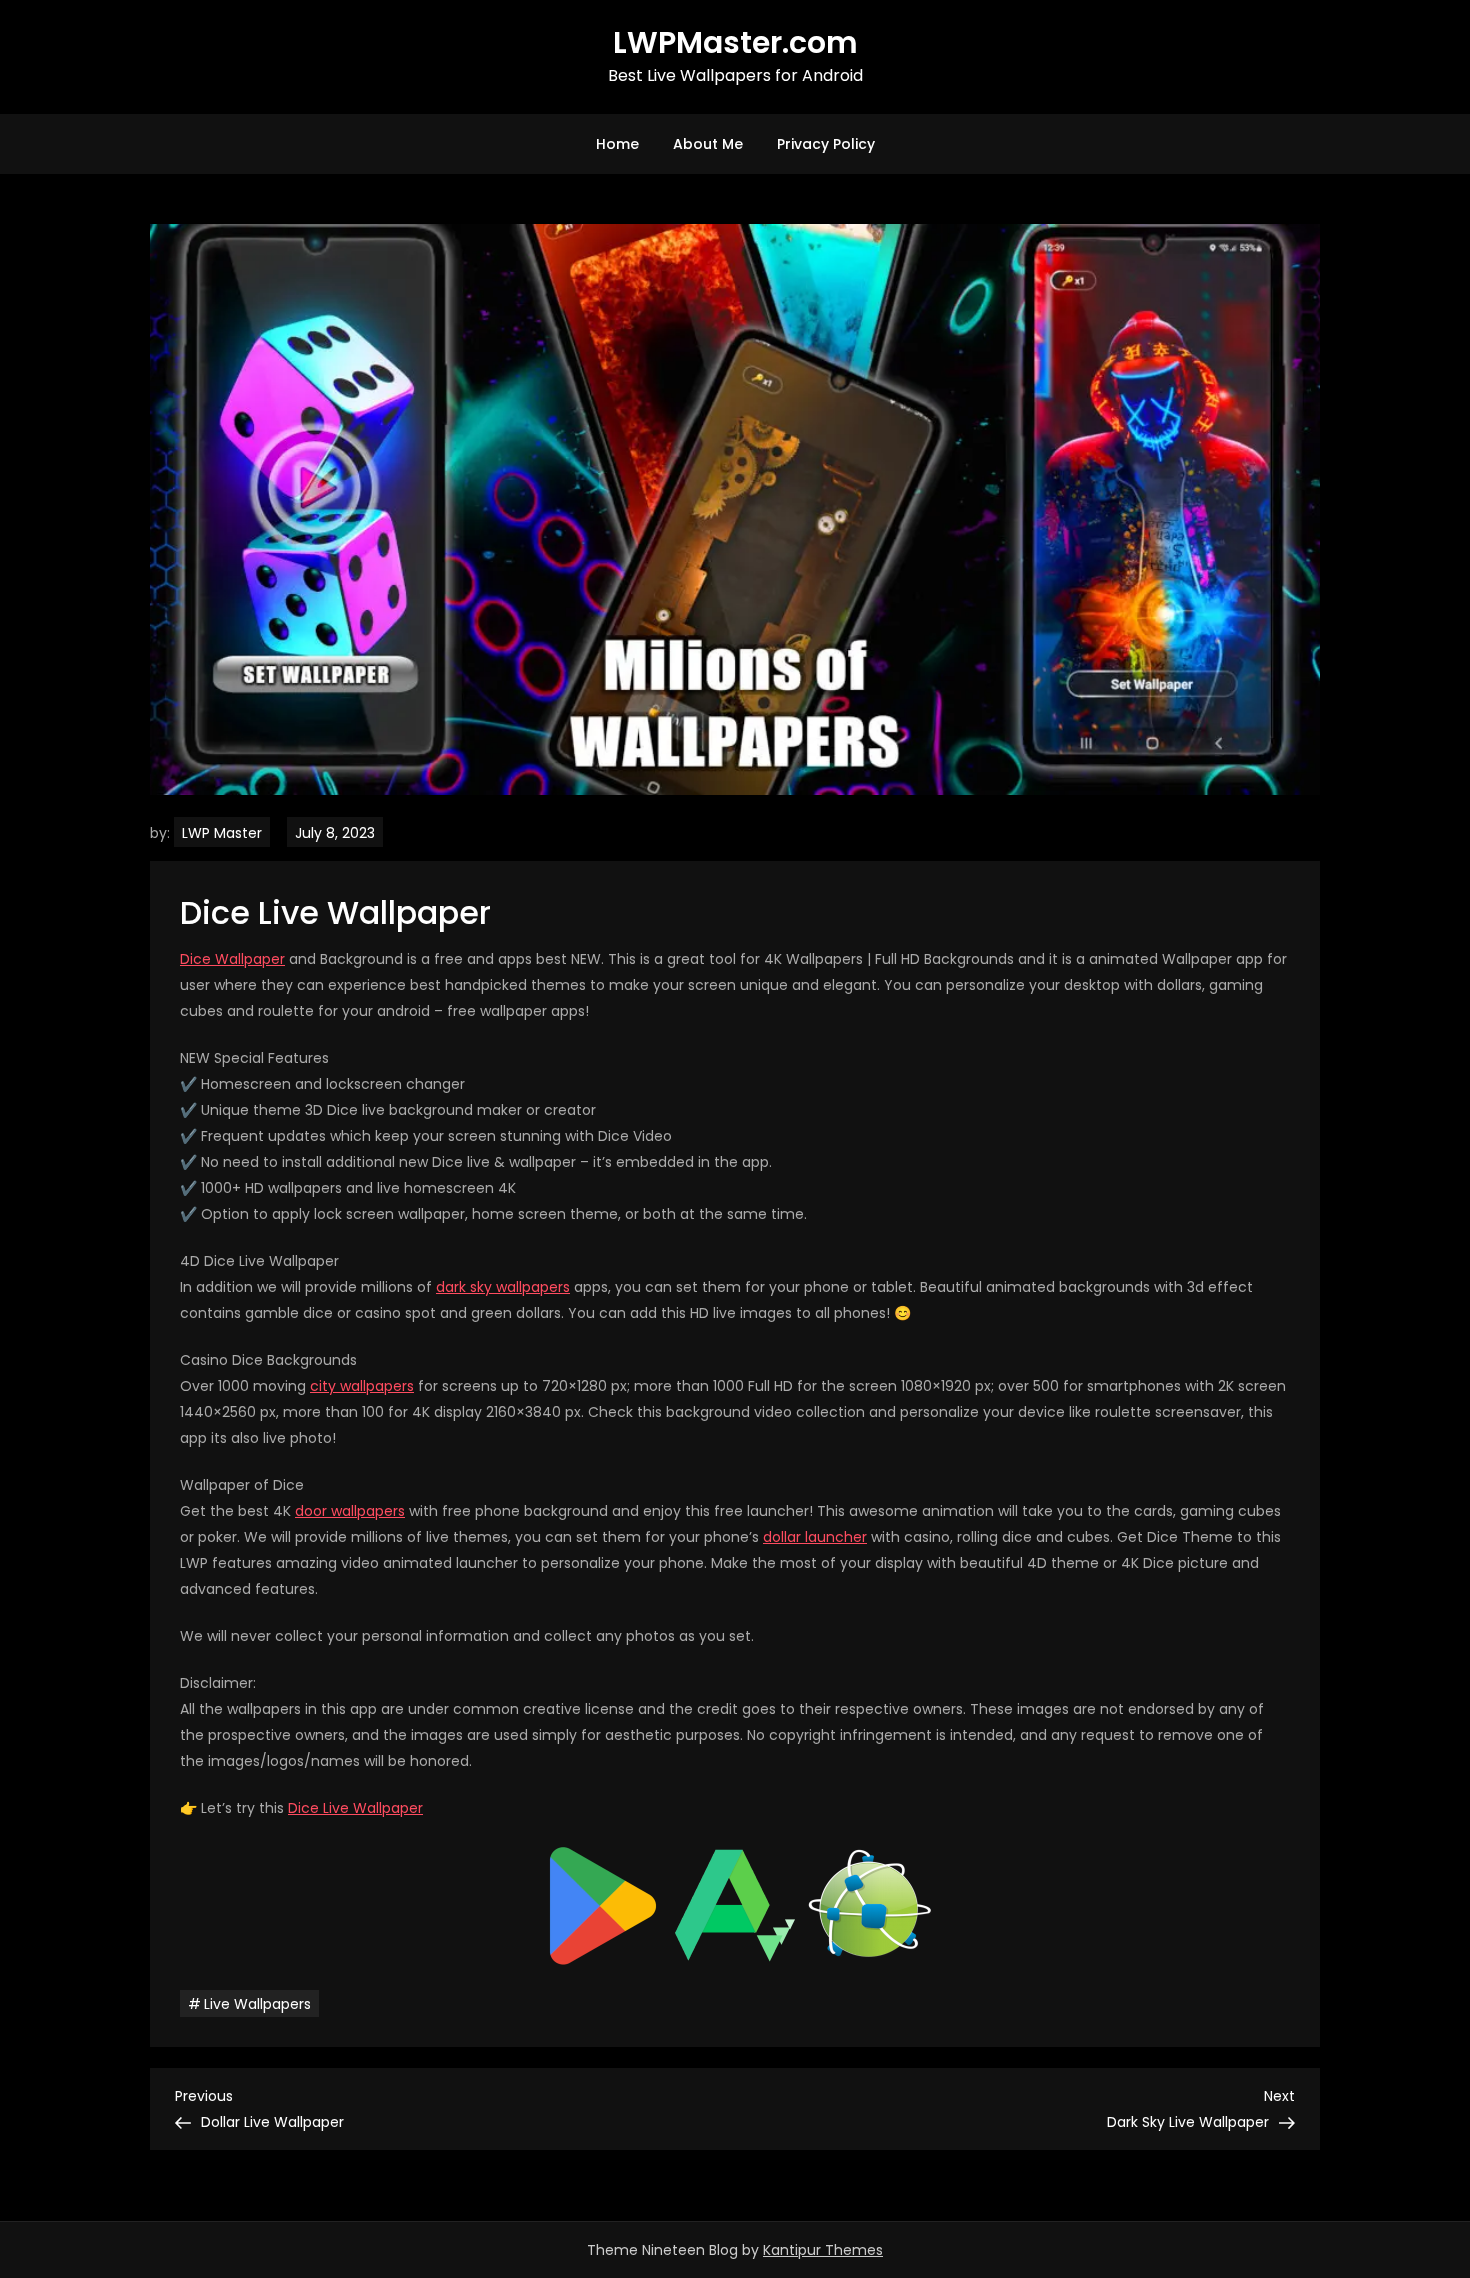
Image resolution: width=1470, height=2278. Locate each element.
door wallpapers (350, 1511)
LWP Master (222, 833)
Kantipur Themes (823, 2250)
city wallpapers (362, 1386)
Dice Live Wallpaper (355, 1808)
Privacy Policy (826, 144)
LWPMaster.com (735, 42)
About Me (708, 144)
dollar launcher (815, 1537)
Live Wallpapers (257, 2004)
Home (617, 144)
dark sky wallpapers (503, 1287)
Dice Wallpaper (232, 959)
